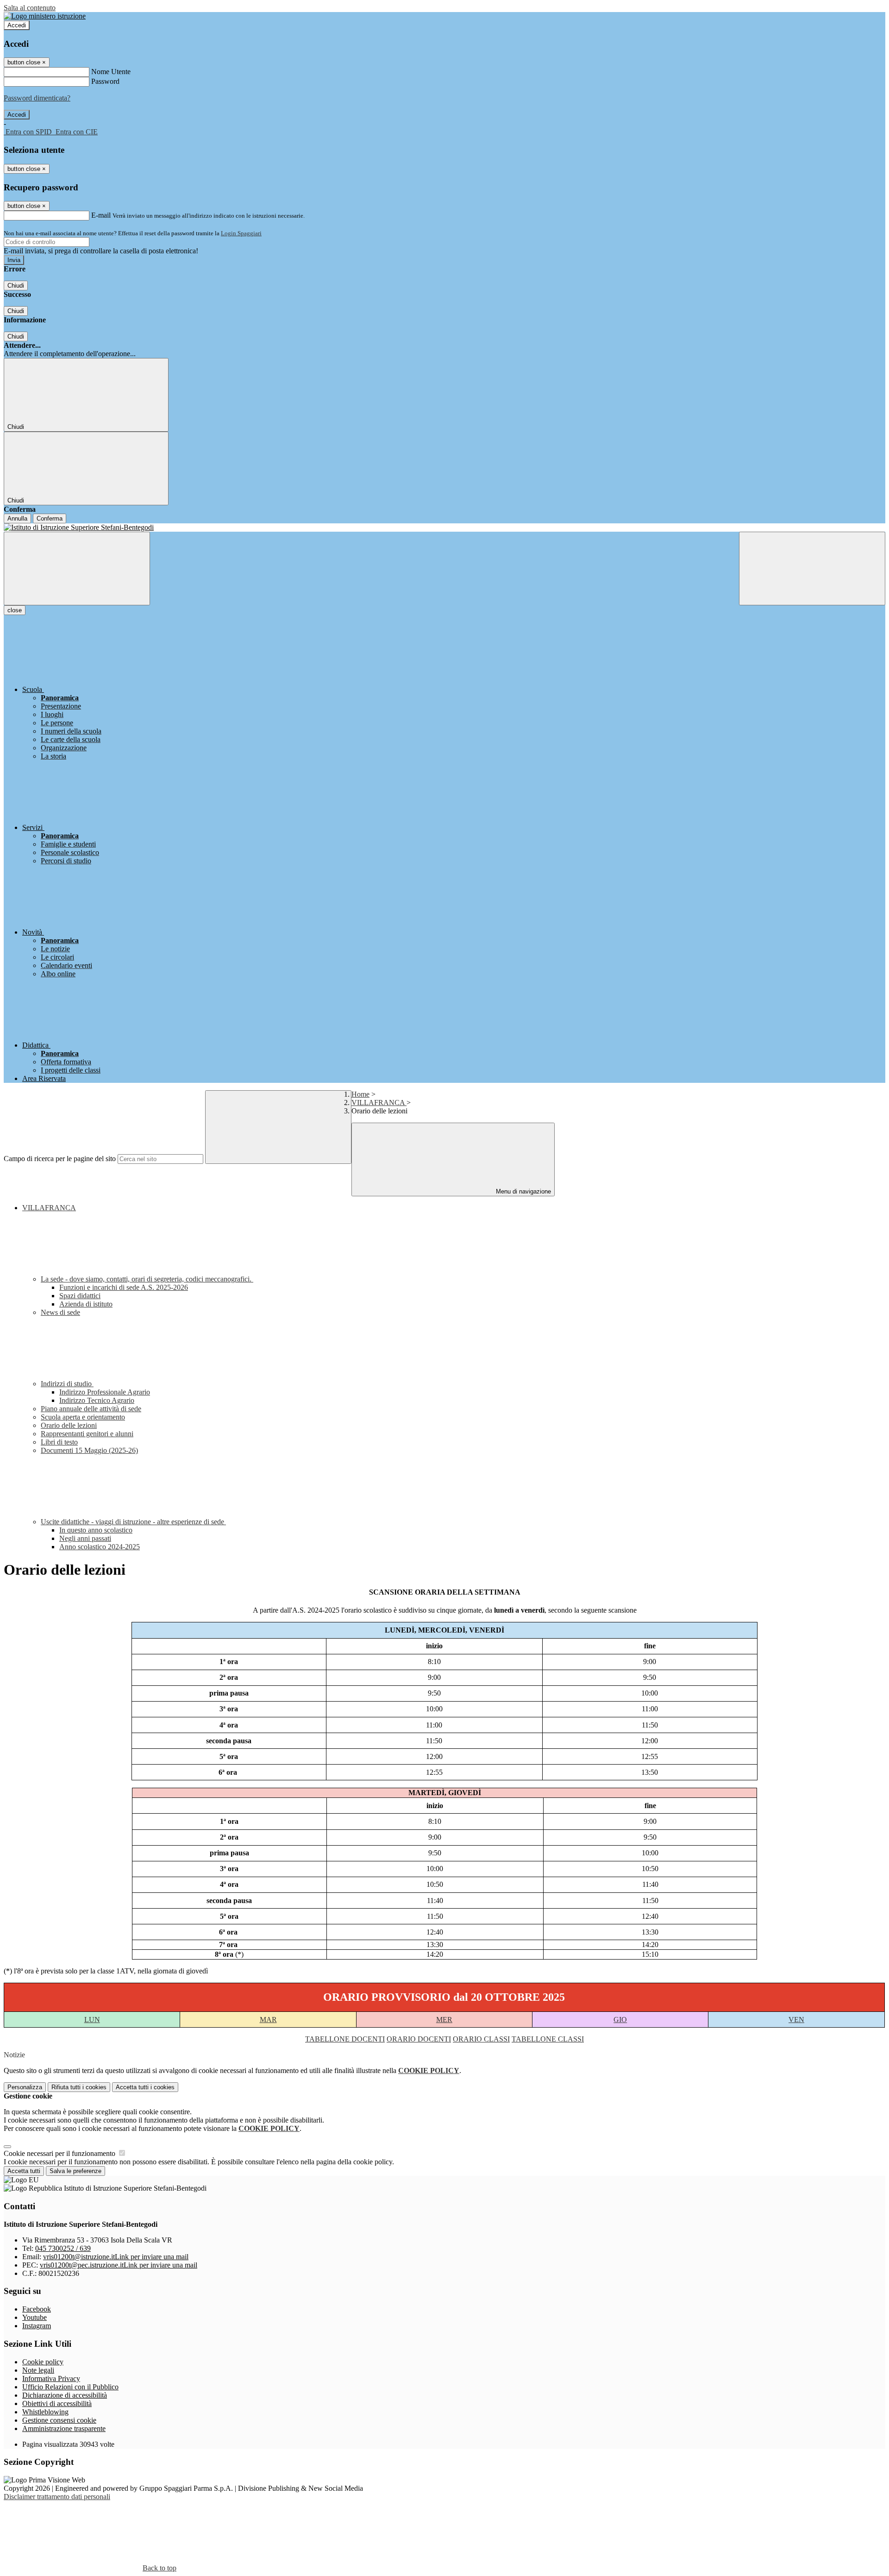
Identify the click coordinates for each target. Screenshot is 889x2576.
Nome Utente (111, 72)
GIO (620, 2020)
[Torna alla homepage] (444, 528)
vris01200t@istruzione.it (116, 2257)
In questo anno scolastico (96, 1530)
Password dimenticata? (37, 98)
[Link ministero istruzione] (45, 16)
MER (444, 2020)
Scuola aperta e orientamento (83, 1417)
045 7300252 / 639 (63, 2248)
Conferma (50, 518)
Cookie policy (43, 2362)
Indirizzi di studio (67, 1384)
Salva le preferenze (75, 2171)
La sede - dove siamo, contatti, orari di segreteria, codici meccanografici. (147, 1279)
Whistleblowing (45, 2412)
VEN (796, 2020)
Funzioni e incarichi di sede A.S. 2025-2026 (124, 1287)
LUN (92, 2020)
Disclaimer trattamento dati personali (57, 2497)
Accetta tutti (145, 2087)
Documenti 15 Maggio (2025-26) (89, 1450)
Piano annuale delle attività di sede (91, 1409)
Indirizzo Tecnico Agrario (97, 1400)
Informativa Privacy (51, 2378)
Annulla (17, 518)
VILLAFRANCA (379, 1103)
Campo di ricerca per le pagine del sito (60, 1159)
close (15, 610)
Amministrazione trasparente (64, 2428)
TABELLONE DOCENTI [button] (345, 2039)
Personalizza (25, 2087)
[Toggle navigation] (77, 569)
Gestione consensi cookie (59, 2420)
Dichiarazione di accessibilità (65, 2395)
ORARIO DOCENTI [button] (419, 2039)
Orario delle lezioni (69, 1425)
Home (360, 1094)
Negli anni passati (85, 1538)
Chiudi (16, 286)
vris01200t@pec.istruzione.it (119, 2265)
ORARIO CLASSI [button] (481, 2039)
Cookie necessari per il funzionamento (60, 2153)
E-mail (101, 215)
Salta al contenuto (30, 8)
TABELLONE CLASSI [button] (548, 2039)
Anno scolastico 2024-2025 (100, 1547)
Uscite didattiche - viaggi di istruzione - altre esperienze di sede (133, 1522)
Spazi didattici (80, 1296)
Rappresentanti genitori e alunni (87, 1434)
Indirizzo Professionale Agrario (105, 1392)
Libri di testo (59, 1442)
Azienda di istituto (86, 1304)
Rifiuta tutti (79, 2087)
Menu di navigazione (523, 1191)
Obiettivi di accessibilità (57, 2403)
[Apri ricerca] (812, 569)
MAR (268, 2020)
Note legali (38, 2370)
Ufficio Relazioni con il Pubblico (70, 2387)
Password (105, 81)
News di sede (60, 1312)
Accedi (17, 25)
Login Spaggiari (241, 233)
